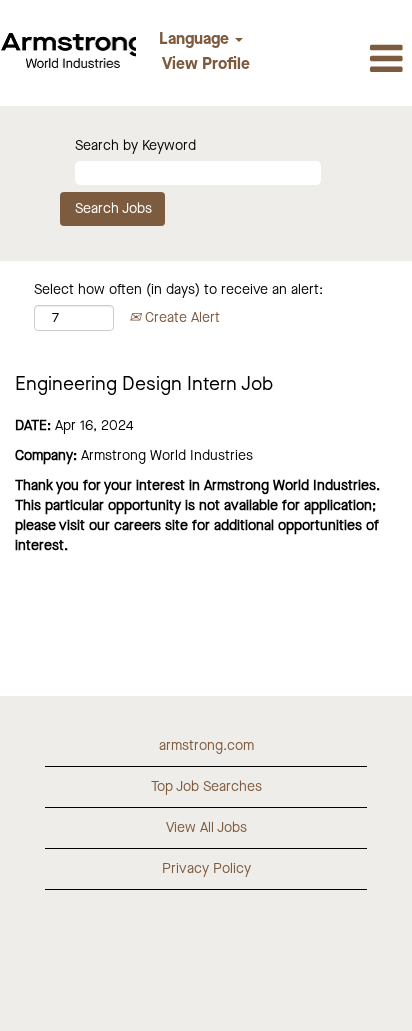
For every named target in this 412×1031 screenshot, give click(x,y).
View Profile (206, 65)
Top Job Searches (206, 787)
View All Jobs (206, 828)
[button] (343, 60)
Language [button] (196, 40)
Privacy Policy (206, 869)
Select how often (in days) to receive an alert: (178, 290)
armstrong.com (206, 746)
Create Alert (180, 318)
